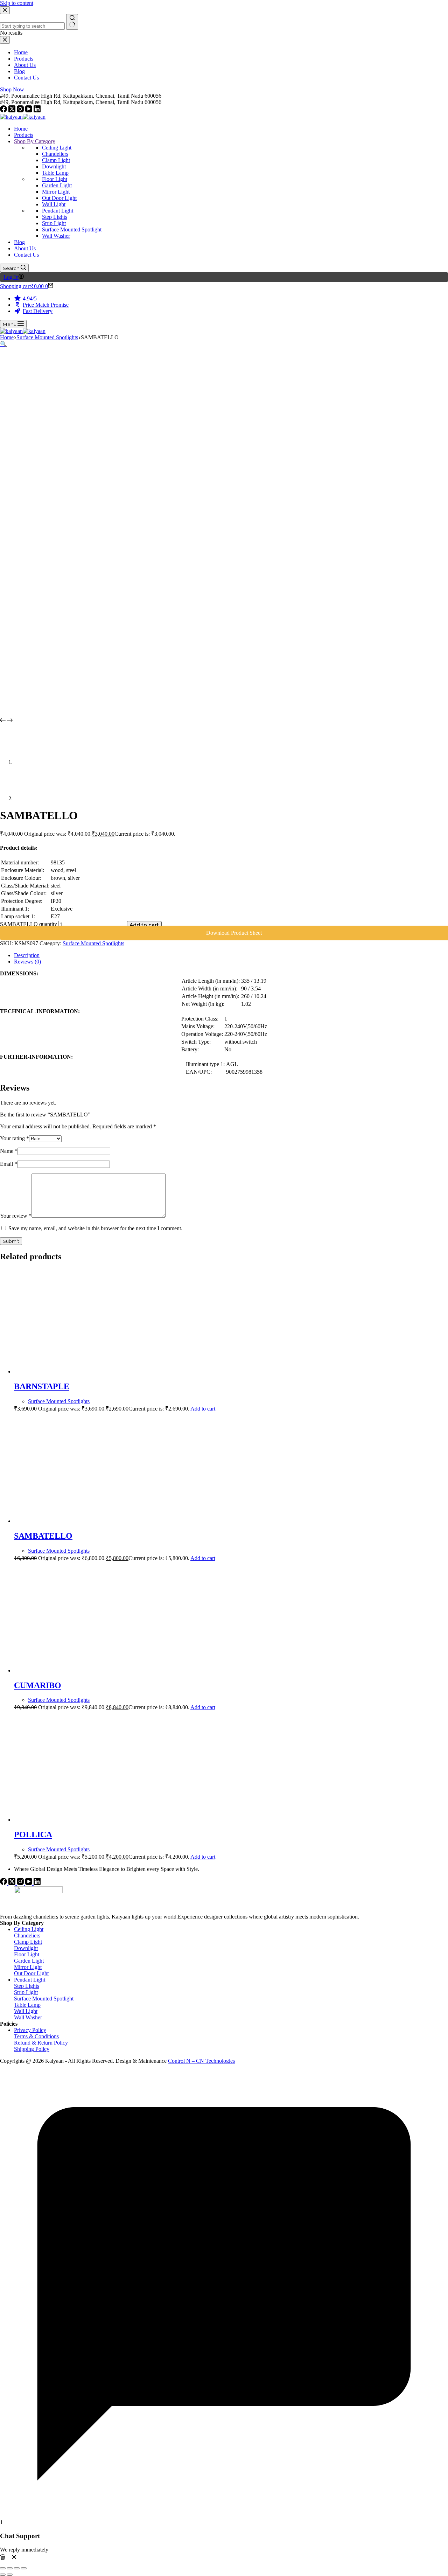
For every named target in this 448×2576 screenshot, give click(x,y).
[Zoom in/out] (3, 2568)
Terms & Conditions (36, 2036)
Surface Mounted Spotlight (44, 1999)
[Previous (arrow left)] (3, 2575)
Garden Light (29, 1961)
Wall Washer (28, 2017)
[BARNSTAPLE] (80, 1371)
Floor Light (27, 1954)
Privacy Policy (30, 2030)
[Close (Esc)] (24, 2568)
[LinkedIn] (37, 110)
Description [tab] (27, 955)
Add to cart (144, 925)
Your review (16, 1216)
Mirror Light (28, 1967)
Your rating (15, 1138)
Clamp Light (28, 1942)
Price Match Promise (46, 305)
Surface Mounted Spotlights (93, 943)
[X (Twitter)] (13, 110)
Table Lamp (27, 2005)
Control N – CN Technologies (201, 2061)
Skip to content (17, 3)
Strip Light (26, 1992)
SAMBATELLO (43, 1536)
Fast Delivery (38, 311)
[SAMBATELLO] (80, 1521)
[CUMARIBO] (80, 1670)
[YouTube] (29, 110)
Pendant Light (30, 1980)
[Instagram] (21, 110)
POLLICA (33, 1834)
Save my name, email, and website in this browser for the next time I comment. (95, 1228)
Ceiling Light (29, 1929)
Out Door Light (31, 1973)
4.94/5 (30, 298)
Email (9, 1164)
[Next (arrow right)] (10, 2575)
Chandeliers (27, 1936)
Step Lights (27, 1986)
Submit (11, 1241)
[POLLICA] (80, 1820)
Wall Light (26, 2011)
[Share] (17, 2568)
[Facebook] (4, 110)
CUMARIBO (38, 1685)
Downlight (26, 1948)
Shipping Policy (32, 2049)
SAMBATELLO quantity (29, 924)
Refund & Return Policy (41, 2043)
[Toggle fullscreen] (10, 2568)
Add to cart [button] (203, 1409)
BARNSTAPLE (42, 1386)
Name (9, 1151)
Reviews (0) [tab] (27, 962)
